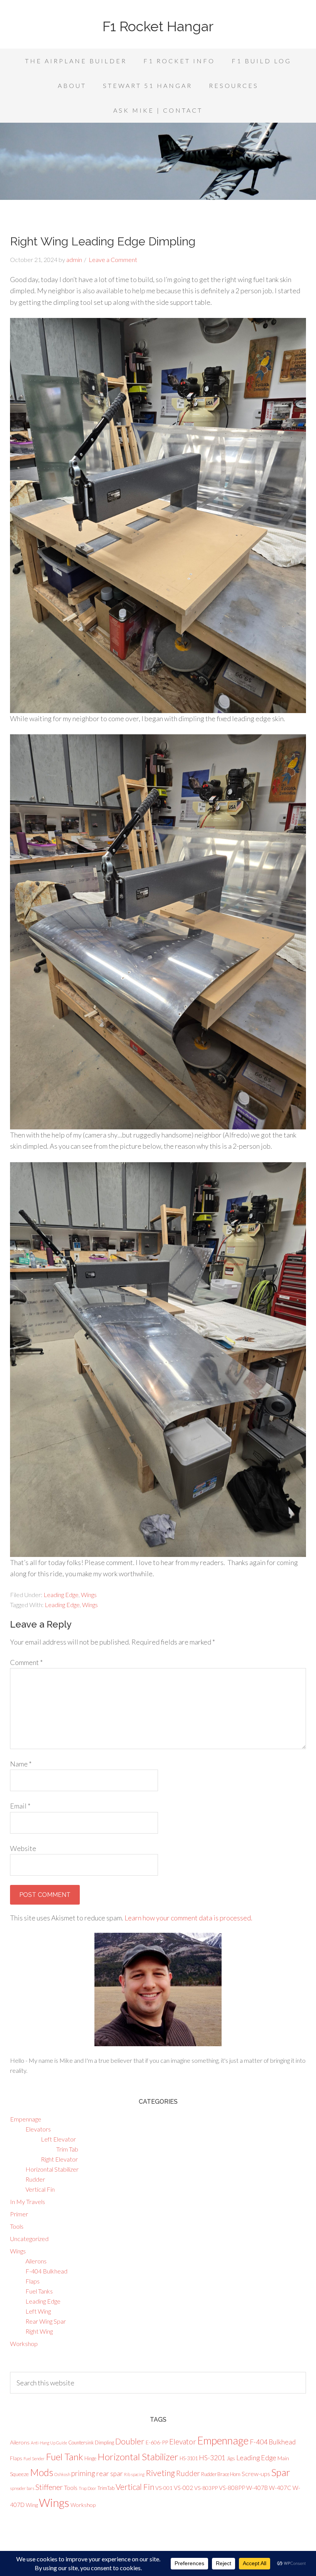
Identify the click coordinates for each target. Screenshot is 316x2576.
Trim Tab (67, 2149)
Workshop (24, 2344)
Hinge (90, 2458)
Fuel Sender (34, 2459)
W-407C (280, 2488)
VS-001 (164, 2488)
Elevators (38, 2129)
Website (23, 1848)
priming (83, 2473)
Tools (17, 2226)
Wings (89, 1595)
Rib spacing (134, 2474)
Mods (42, 2472)
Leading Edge (61, 1595)
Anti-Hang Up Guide (49, 2443)
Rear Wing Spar (46, 2321)
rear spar (110, 2474)
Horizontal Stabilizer (52, 2169)
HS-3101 (189, 2458)
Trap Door (87, 2488)
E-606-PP (157, 2442)
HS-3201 (212, 2458)
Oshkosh (62, 2474)
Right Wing (39, 2331)
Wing (32, 2505)
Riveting (160, 2473)
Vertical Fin (40, 2189)
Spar (281, 2472)
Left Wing (38, 2311)
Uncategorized (29, 2239)
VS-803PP (206, 2488)
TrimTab (106, 2488)
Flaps (33, 2281)
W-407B (257, 2488)
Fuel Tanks (39, 2291)
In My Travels (28, 2202)
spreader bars (22, 2488)
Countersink (81, 2442)
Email (20, 1806)
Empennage (26, 2119)
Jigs (231, 2458)
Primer (19, 2214)
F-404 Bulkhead (46, 2271)
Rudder (35, 2179)
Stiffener (49, 2487)
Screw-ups (256, 2474)
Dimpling (104, 2442)
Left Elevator (58, 2139)
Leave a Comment (113, 259)
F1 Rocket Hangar (158, 26)
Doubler (130, 2441)
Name (21, 1764)
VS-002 (183, 2488)
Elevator (183, 2442)
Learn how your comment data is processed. (188, 1918)
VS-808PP (232, 2488)
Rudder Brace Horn (221, 2474)
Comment (26, 1662)
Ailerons (36, 2261)
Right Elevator (59, 2159)
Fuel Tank (65, 2457)
